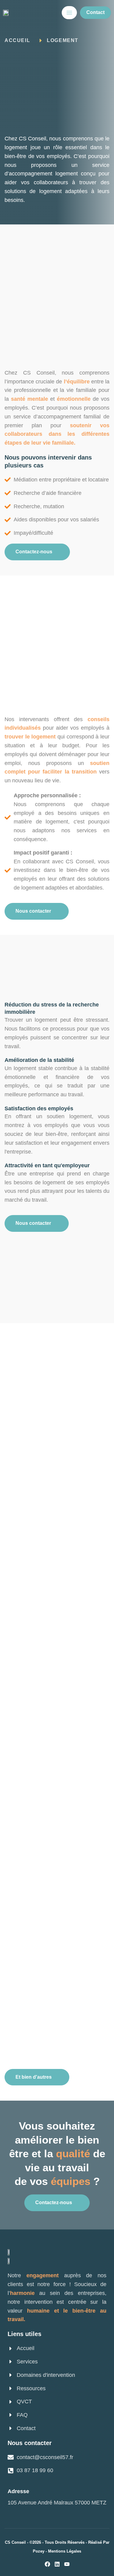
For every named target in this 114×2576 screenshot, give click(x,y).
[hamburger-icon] (69, 13)
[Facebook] (47, 2564)
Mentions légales (65, 2551)
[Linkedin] (57, 2564)
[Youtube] (67, 2564)
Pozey (39, 2551)
